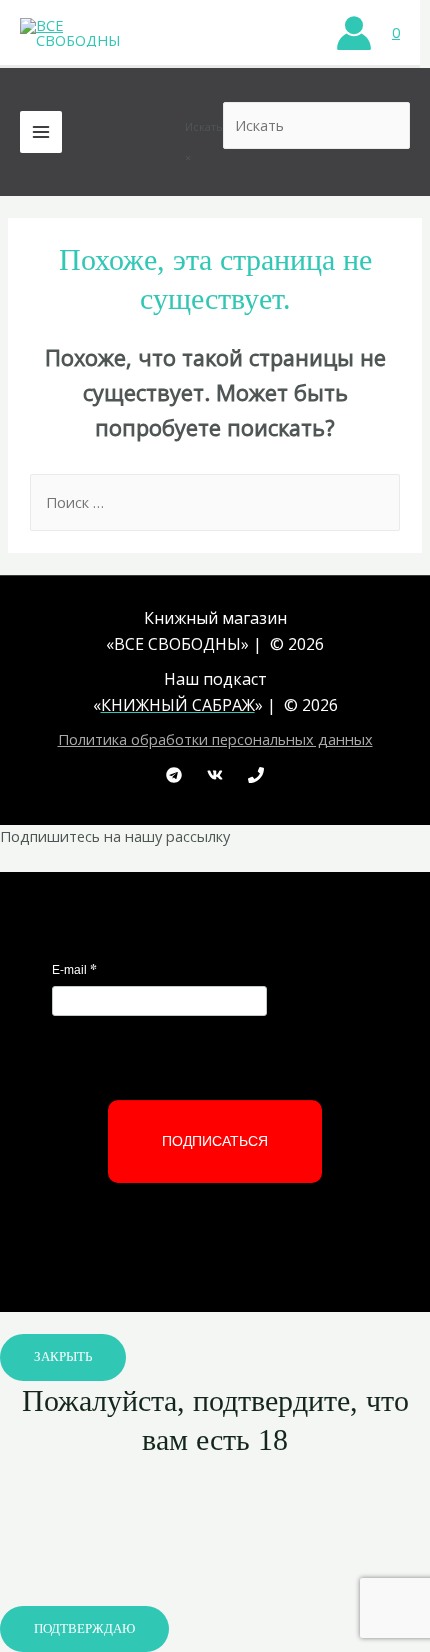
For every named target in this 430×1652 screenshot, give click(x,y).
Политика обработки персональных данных (215, 739)
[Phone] (256, 775)
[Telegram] (174, 775)
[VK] (215, 775)
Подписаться (215, 1141)
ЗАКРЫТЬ (63, 1357)
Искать (204, 126)
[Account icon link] (354, 33)
